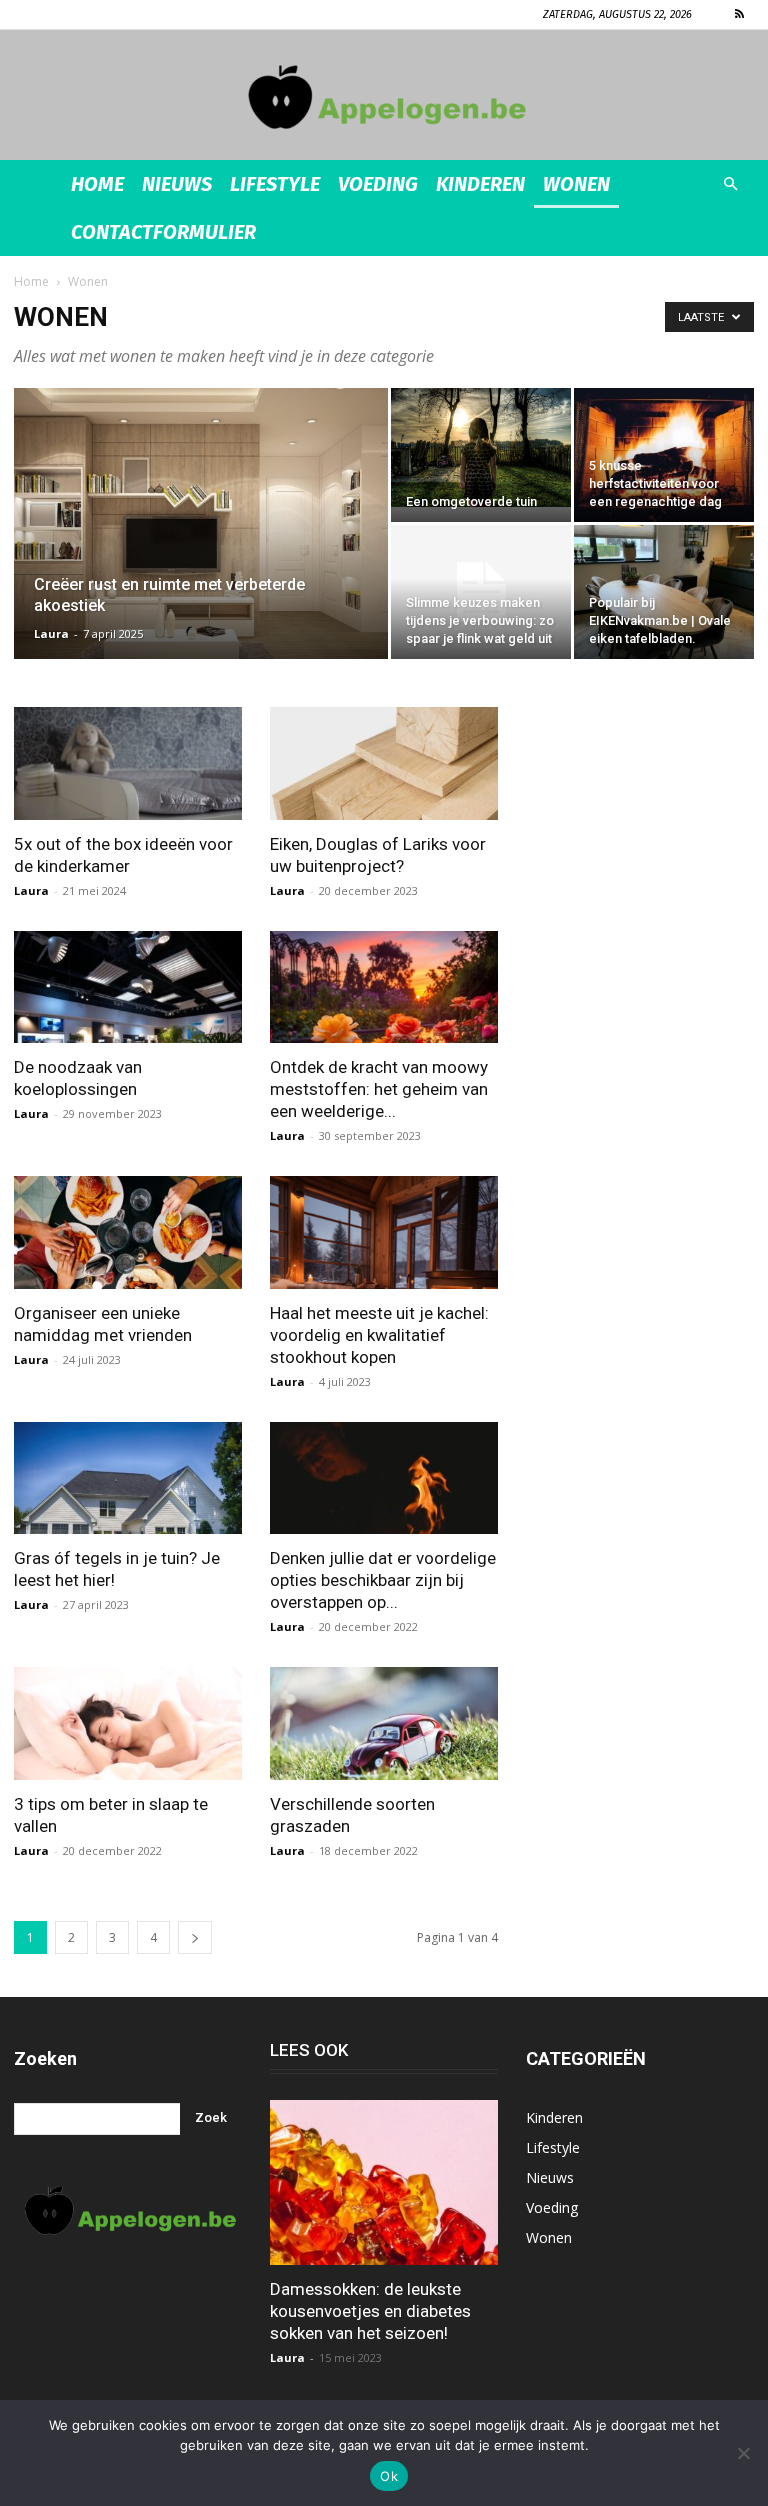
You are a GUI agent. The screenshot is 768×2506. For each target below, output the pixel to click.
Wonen (576, 184)
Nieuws (177, 184)
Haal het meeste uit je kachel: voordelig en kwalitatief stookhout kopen (379, 1335)
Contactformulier (163, 232)
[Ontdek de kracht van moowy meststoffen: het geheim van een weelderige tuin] (384, 987)
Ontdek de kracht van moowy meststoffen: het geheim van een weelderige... (379, 1089)
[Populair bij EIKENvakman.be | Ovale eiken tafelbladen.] (664, 592)
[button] (730, 184)
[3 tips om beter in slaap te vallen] (128, 1723)
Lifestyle (275, 184)
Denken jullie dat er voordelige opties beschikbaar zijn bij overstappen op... (383, 1580)
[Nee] (743, 2453)
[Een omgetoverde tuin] (481, 447)
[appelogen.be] (384, 96)
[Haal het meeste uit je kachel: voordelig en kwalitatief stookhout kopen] (384, 1232)
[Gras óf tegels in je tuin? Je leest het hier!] (128, 1478)
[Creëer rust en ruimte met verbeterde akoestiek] (201, 550)
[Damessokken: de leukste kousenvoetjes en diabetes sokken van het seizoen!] (384, 2182)
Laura (51, 633)
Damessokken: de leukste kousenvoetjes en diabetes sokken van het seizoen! (370, 2311)
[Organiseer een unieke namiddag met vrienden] (128, 1232)
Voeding (378, 184)
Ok (389, 2476)
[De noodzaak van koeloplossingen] (128, 987)
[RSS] (739, 14)
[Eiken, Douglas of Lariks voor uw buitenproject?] (384, 763)
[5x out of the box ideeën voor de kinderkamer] (128, 763)
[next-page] (195, 1937)
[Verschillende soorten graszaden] (384, 1723)
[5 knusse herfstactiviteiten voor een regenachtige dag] (664, 455)
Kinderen (480, 184)
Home (97, 184)
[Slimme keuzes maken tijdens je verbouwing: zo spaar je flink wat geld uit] (481, 592)
